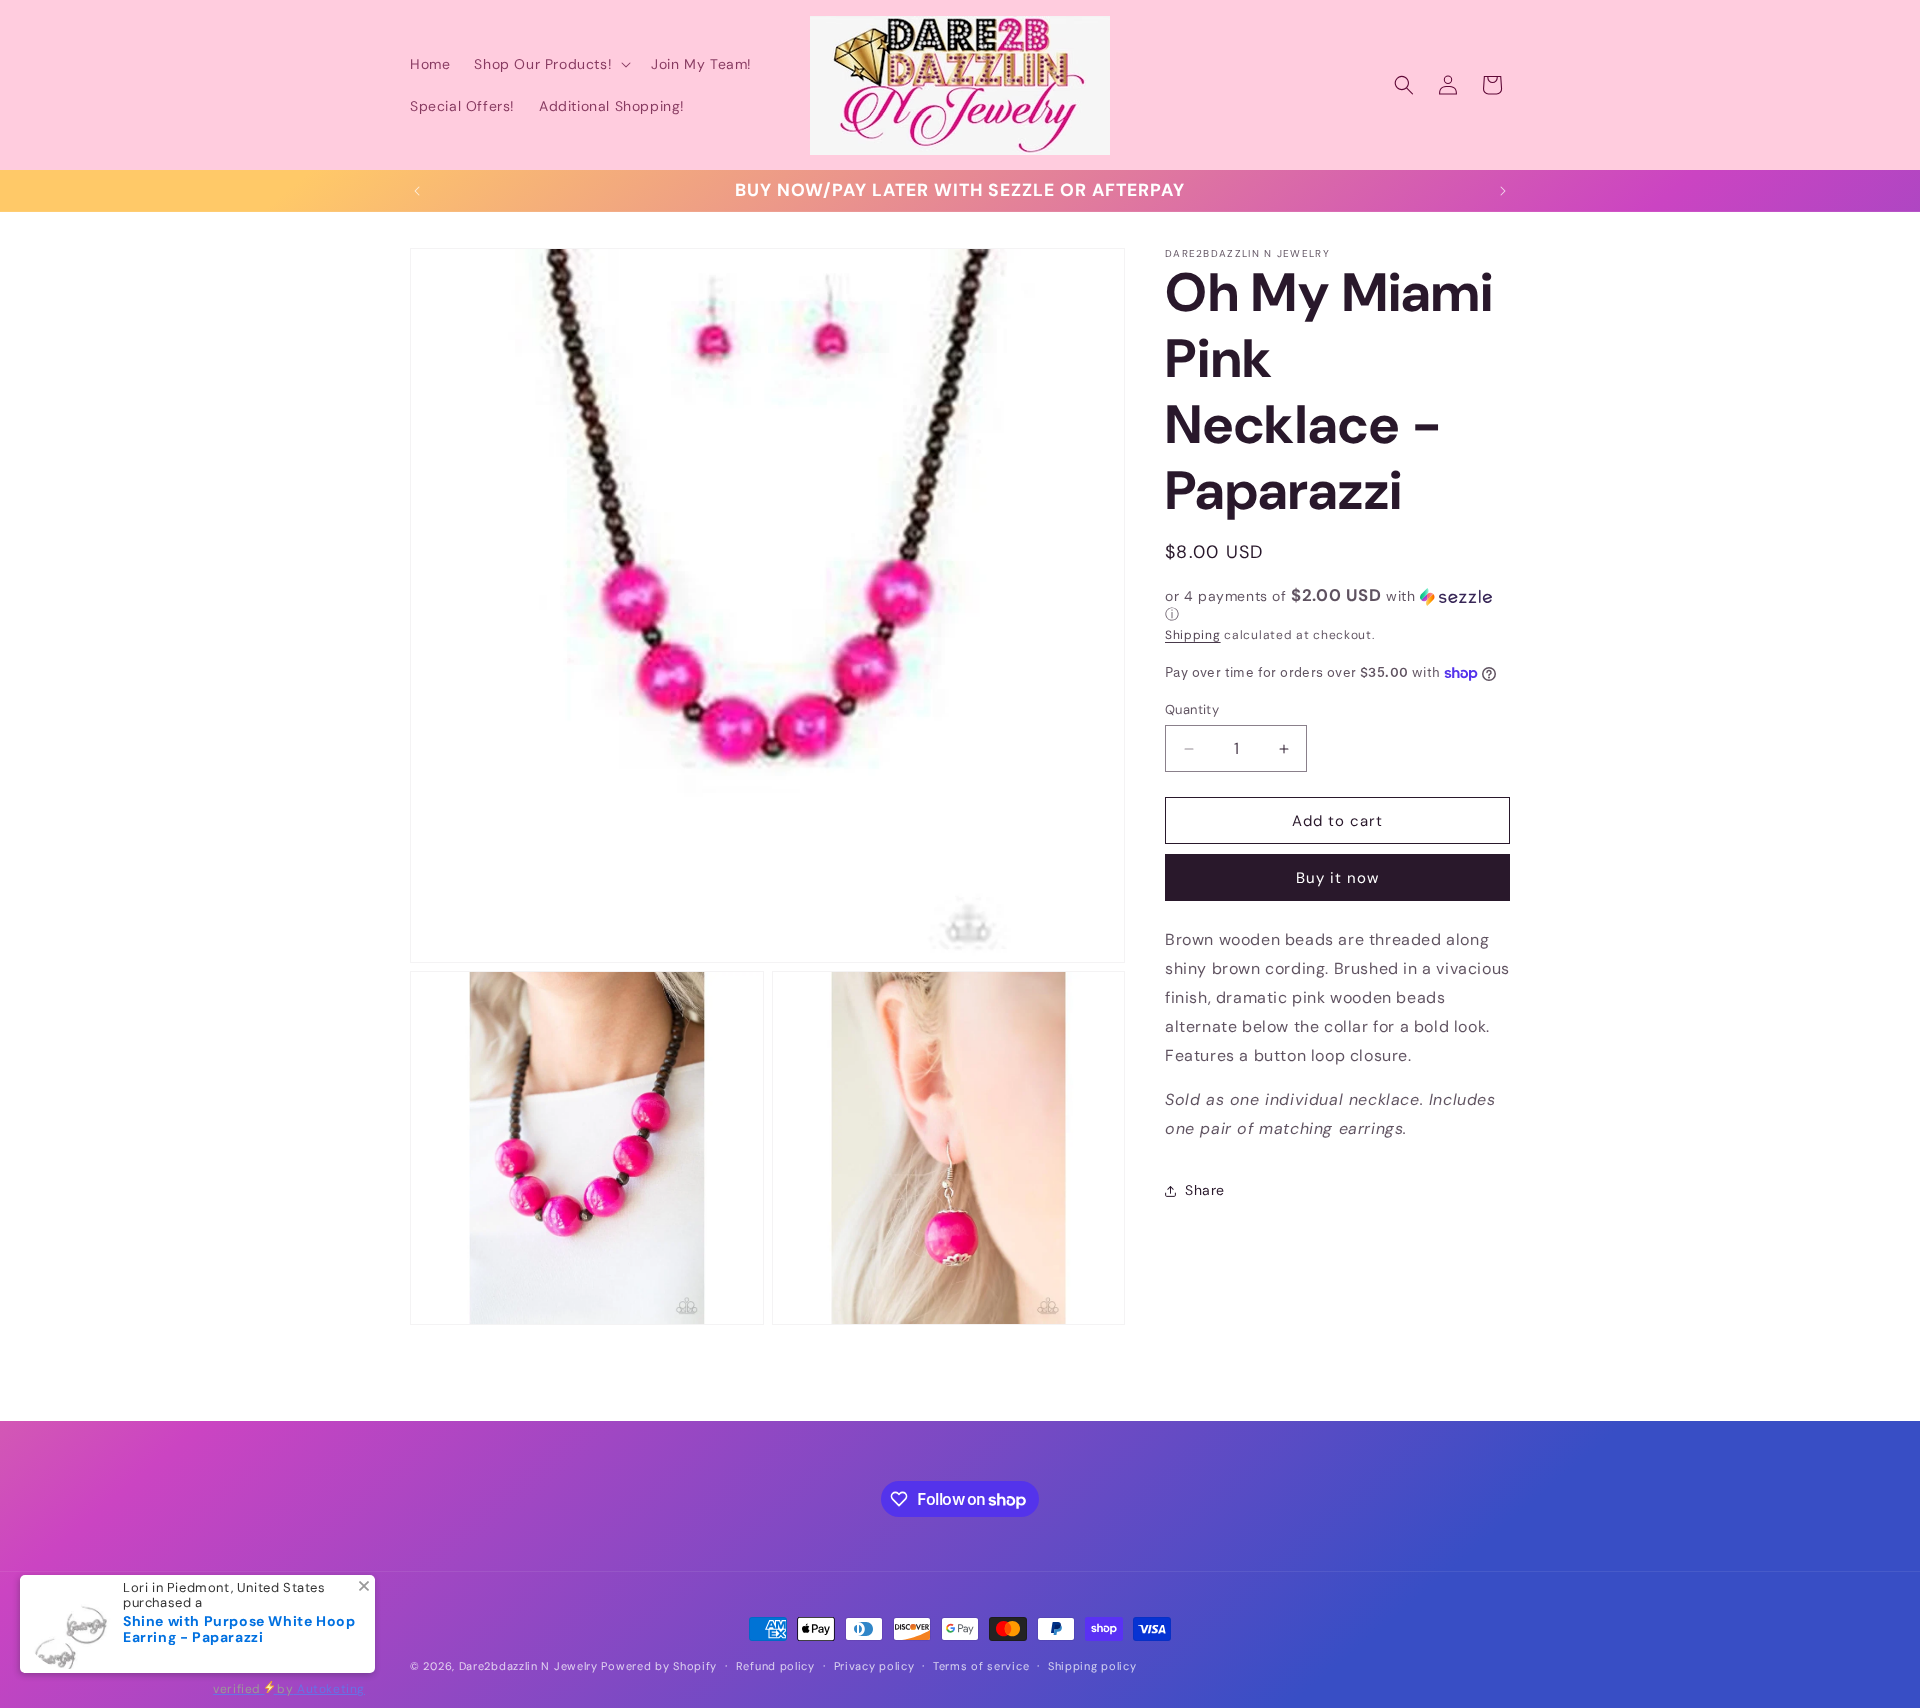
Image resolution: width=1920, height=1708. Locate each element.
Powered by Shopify (659, 1666)
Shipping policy (1092, 1666)
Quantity (1192, 709)
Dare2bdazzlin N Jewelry (528, 1666)
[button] (550, 64)
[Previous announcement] (417, 191)
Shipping (1193, 635)
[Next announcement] (1503, 191)
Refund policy (775, 1666)
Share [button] (1205, 1190)
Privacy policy (874, 1666)
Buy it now (1337, 878)
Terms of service (981, 1666)
